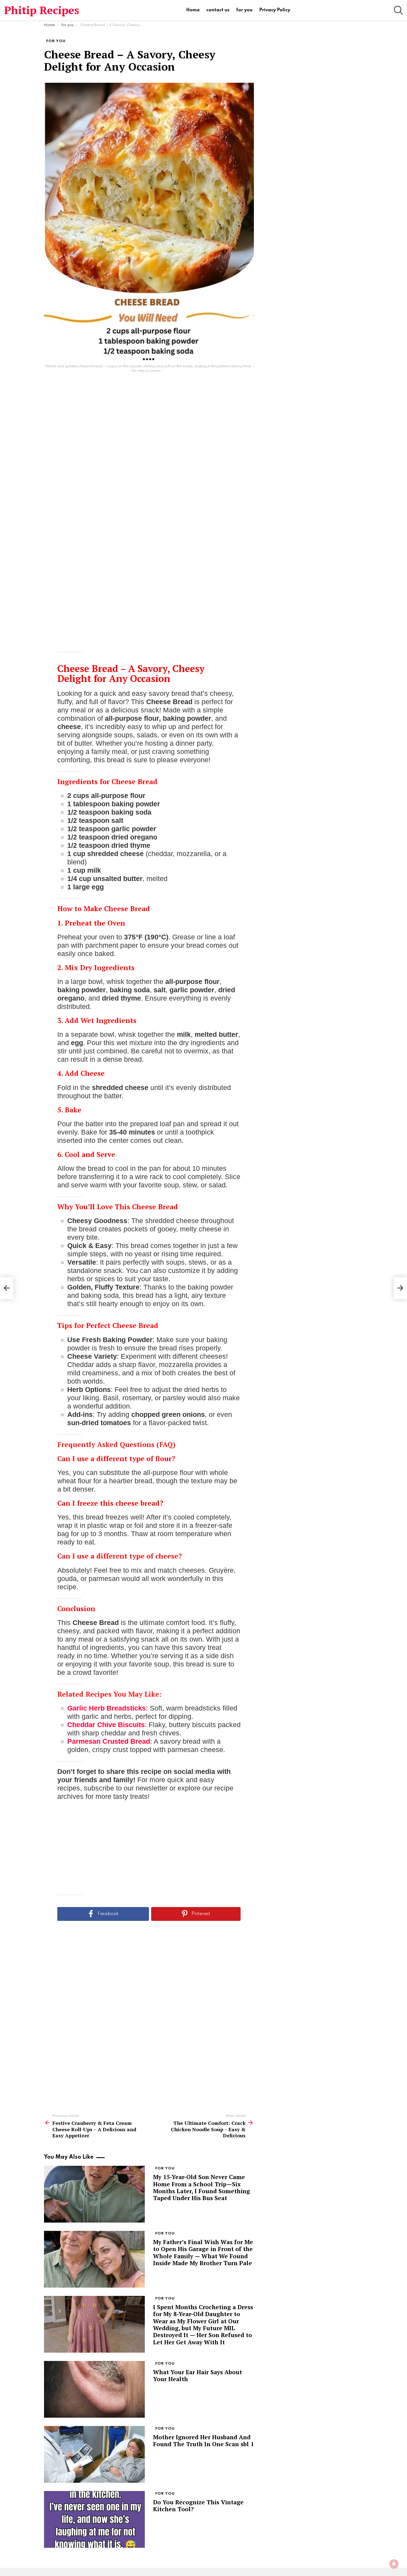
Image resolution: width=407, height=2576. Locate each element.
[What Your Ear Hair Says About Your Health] (94, 2389)
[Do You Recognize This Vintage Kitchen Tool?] (94, 2519)
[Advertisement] (149, 464)
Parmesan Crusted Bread (109, 1741)
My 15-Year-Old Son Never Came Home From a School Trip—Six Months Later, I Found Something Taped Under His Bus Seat (202, 2187)
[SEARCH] (398, 10)
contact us (218, 10)
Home (193, 10)
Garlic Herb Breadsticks (107, 1708)
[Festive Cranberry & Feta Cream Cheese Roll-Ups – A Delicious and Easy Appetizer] (7, 1288)
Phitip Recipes (42, 10)
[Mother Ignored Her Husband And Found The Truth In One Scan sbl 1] (94, 2454)
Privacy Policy (275, 10)
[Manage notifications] (394, 2564)
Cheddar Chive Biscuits (106, 1725)
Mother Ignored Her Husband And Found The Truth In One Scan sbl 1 (203, 2441)
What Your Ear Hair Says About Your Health (198, 2375)
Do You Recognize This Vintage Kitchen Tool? (198, 2506)
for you (244, 10)
